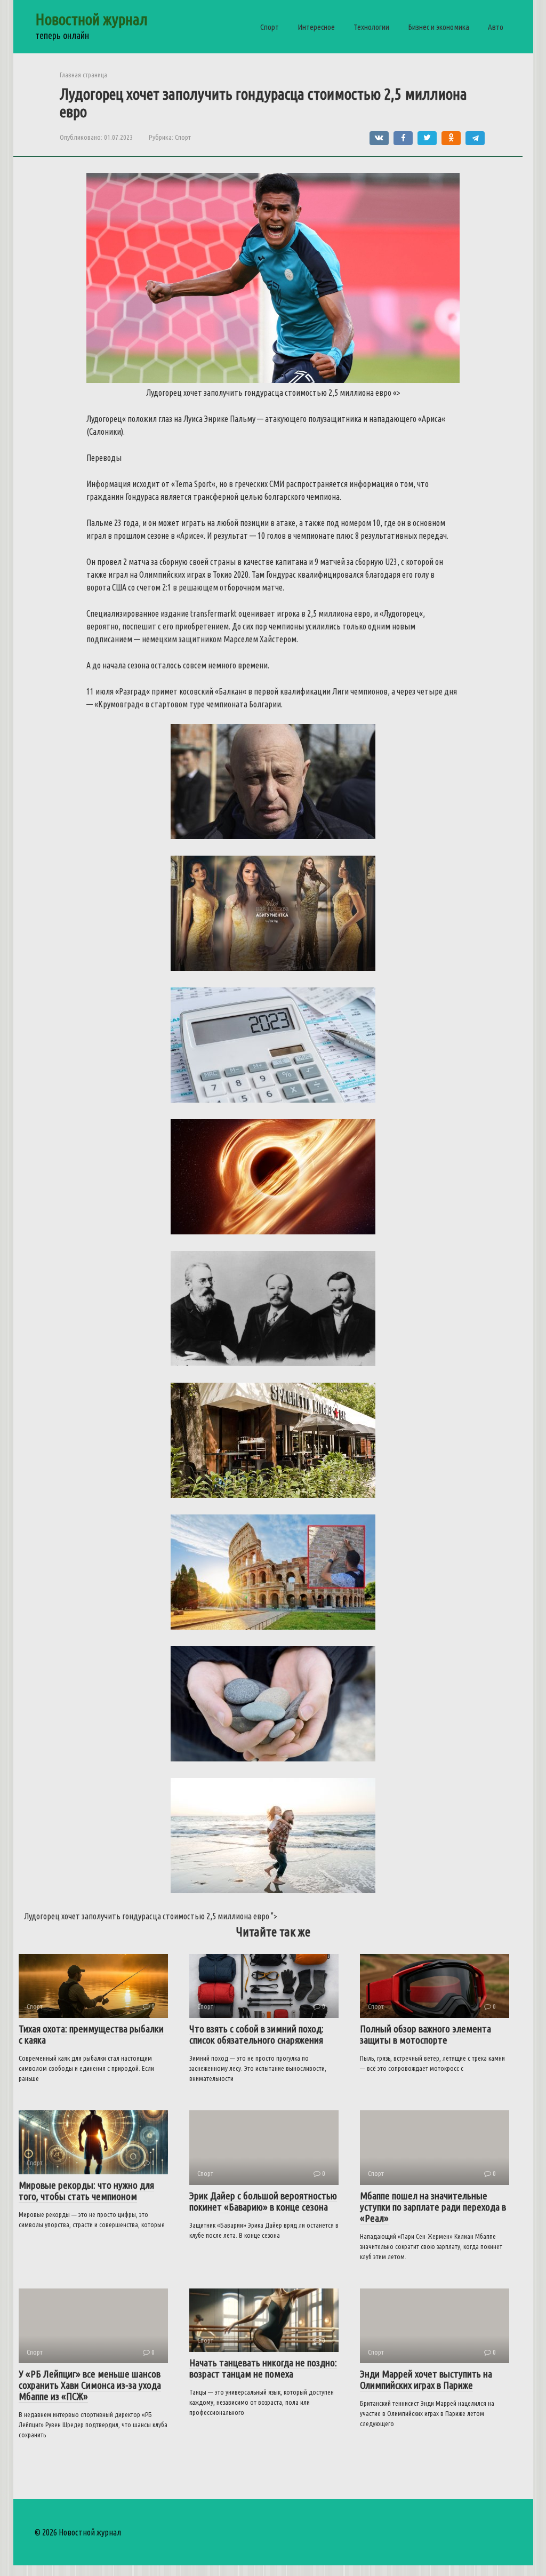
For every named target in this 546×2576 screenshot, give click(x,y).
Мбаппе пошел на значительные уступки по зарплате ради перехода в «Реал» (433, 2207)
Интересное (316, 27)
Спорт (270, 27)
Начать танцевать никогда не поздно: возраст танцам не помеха (263, 2368)
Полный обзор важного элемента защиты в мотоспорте (425, 2034)
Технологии (371, 27)
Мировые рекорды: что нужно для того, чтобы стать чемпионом (86, 2191)
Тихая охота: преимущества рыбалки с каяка (91, 2034)
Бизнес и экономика (439, 27)
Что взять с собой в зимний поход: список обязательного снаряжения (256, 2034)
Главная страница (83, 75)
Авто (496, 27)
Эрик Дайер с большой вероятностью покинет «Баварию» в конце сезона (263, 2201)
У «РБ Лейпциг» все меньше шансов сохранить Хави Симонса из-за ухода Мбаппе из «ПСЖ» (90, 2385)
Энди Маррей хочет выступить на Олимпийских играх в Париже (426, 2379)
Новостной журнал (91, 19)
